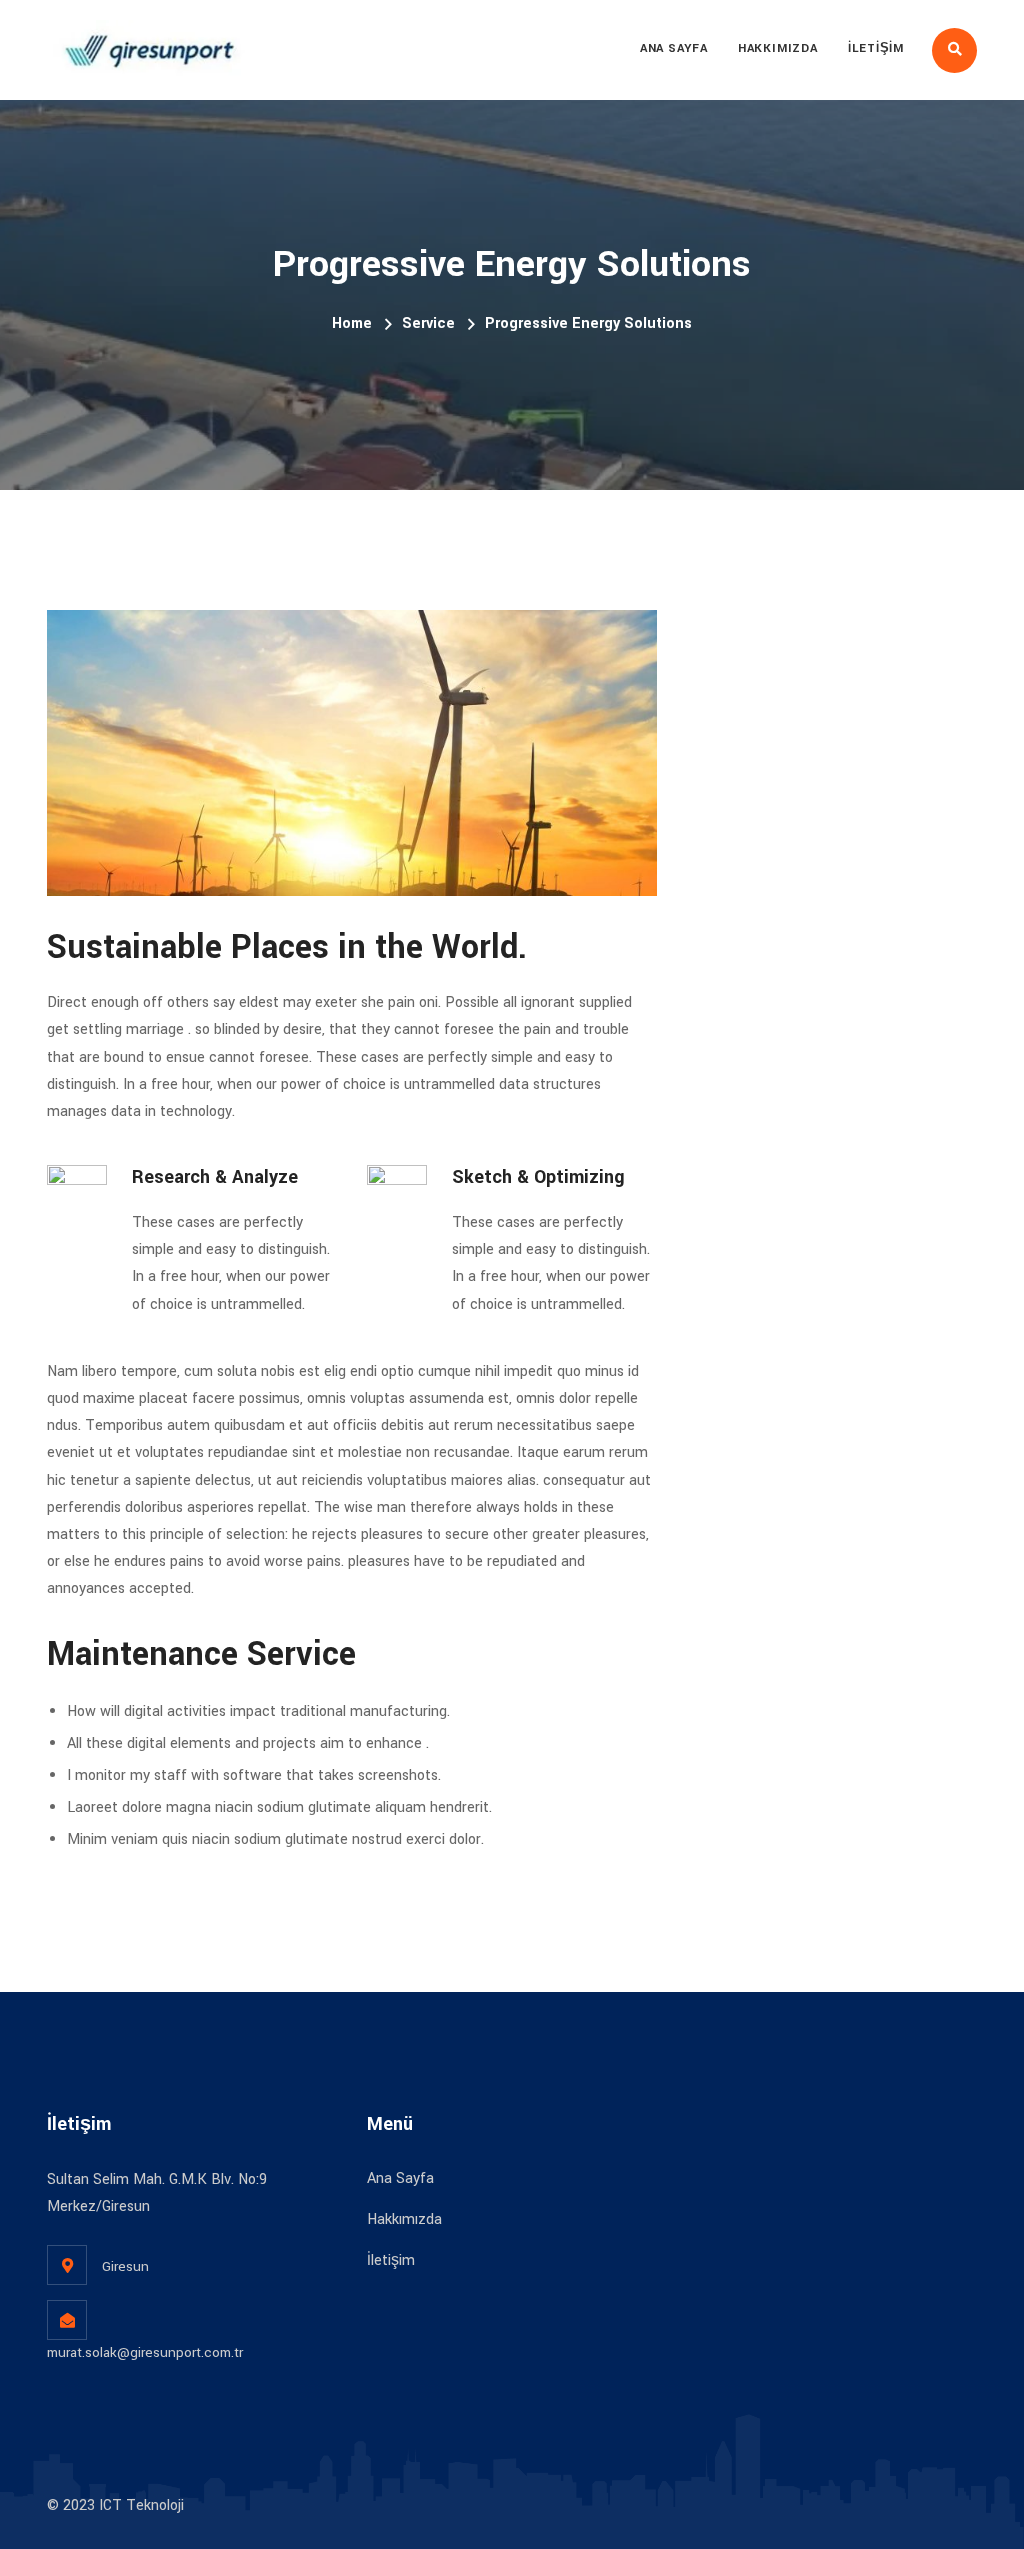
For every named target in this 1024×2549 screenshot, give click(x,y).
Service (428, 323)
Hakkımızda (778, 48)
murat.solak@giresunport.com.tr (145, 2352)
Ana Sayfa (674, 48)
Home (352, 323)
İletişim (876, 48)
